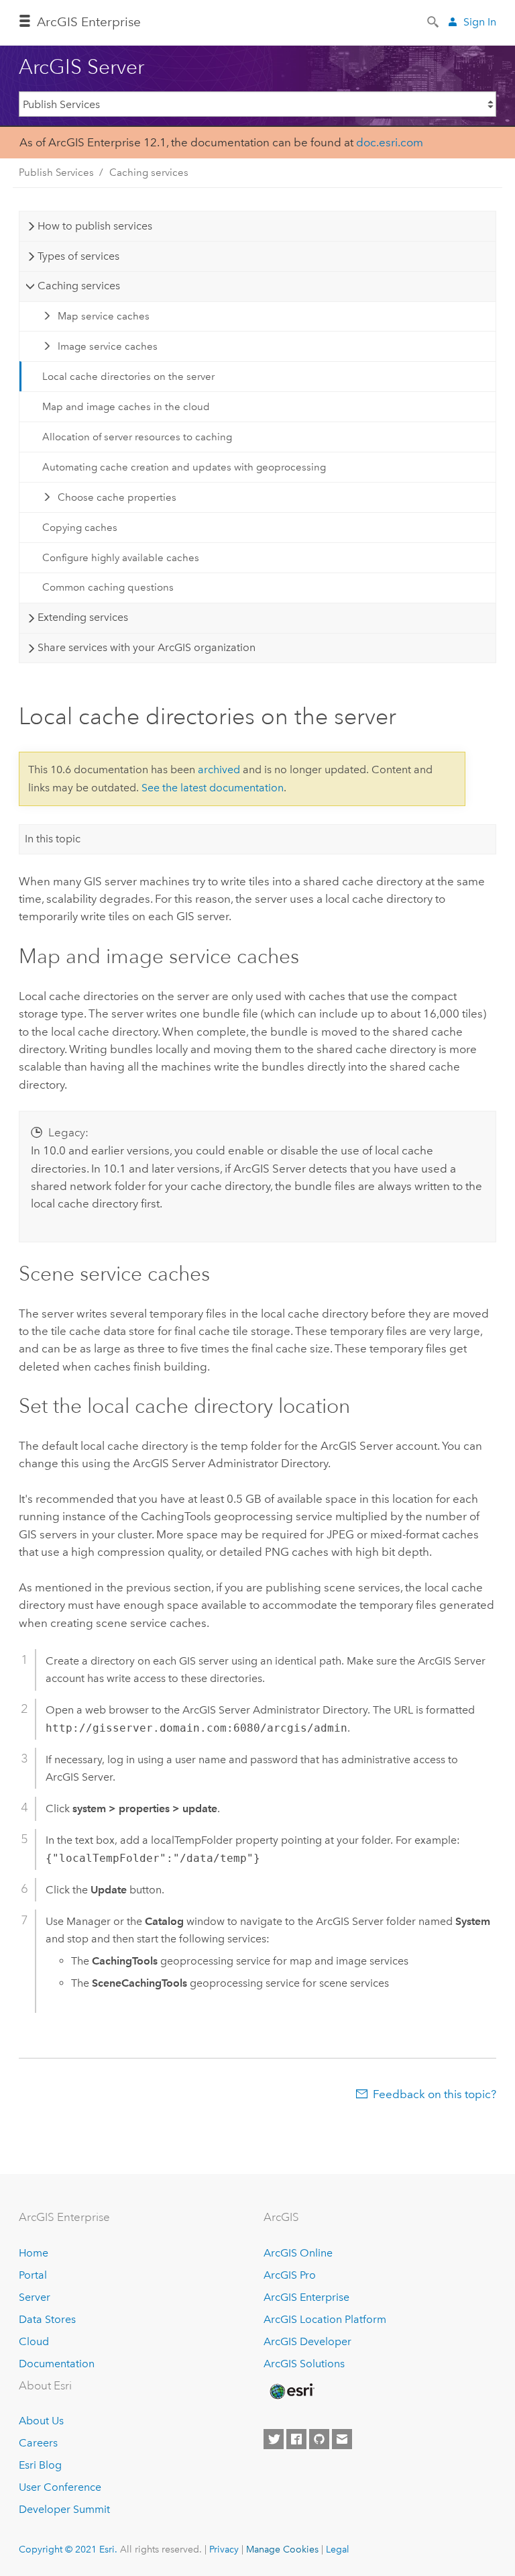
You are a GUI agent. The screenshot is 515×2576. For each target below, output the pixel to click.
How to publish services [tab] (95, 226)
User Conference (60, 2487)
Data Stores (47, 2319)
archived (219, 770)
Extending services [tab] (83, 617)
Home (34, 2253)
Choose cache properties (117, 497)
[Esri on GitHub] (319, 2439)
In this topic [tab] (53, 839)
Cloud (34, 2341)
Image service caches (108, 346)
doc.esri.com (390, 142)
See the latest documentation (213, 788)
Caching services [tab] (79, 286)
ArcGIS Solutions (304, 2364)
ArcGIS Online (298, 2253)
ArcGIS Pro (290, 2275)
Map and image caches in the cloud (126, 407)
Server (35, 2297)
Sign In (480, 22)
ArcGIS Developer (307, 2341)
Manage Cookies (282, 2549)
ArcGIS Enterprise (306, 2297)
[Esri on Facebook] (296, 2439)
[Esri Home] (291, 2391)
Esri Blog (40, 2465)
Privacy (224, 2549)
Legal (338, 2549)
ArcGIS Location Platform (325, 2319)
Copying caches (80, 528)
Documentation (57, 2364)
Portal (33, 2275)
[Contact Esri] (342, 2439)
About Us (41, 2421)
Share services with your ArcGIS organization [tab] (147, 647)
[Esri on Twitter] (274, 2439)
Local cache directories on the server (128, 377)
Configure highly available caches (121, 558)
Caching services (149, 172)
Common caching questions (108, 587)
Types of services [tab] (78, 256)
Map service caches (104, 316)
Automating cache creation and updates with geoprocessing (184, 467)
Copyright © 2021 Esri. (68, 2549)
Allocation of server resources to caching (137, 437)
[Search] (434, 21)
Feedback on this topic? (435, 2094)
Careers (38, 2443)
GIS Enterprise (89, 22)
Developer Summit (64, 2509)
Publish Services (56, 172)
